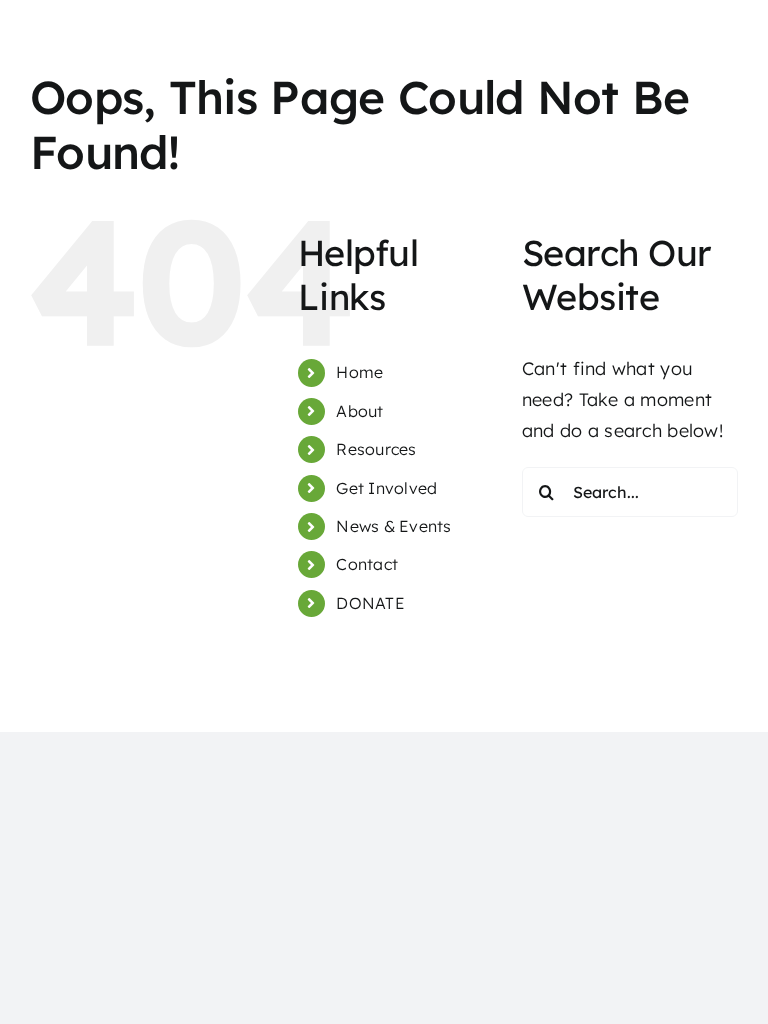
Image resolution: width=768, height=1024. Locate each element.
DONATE (370, 603)
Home (359, 372)
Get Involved (386, 488)
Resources (376, 449)
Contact (367, 564)
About (359, 411)
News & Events (394, 526)
